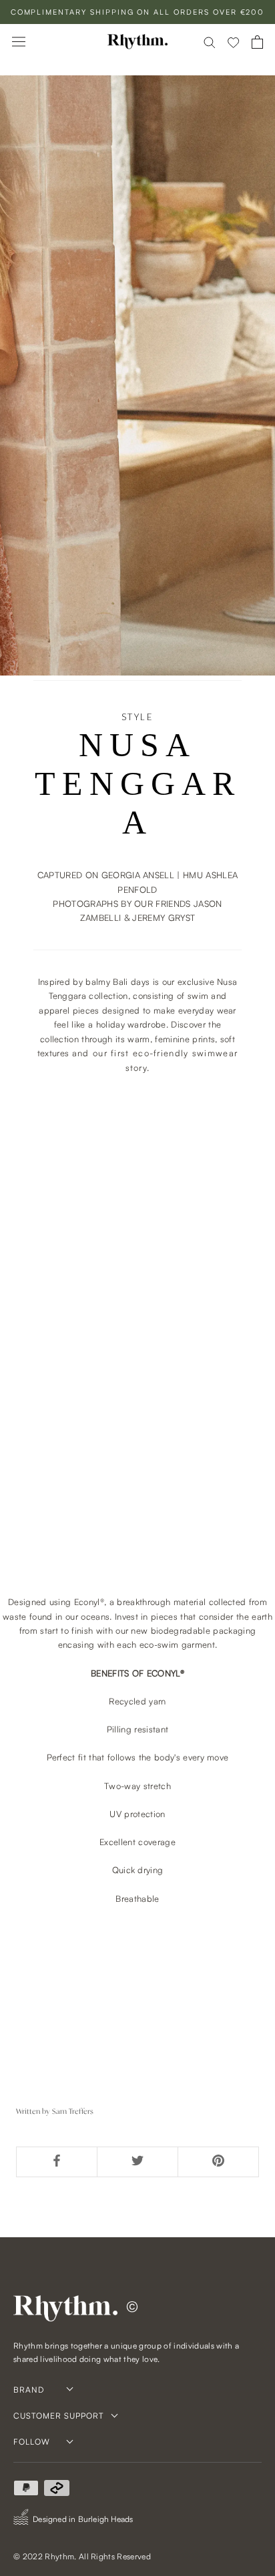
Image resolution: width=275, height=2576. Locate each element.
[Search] (210, 42)
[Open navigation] (19, 42)
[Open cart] (257, 42)
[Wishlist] (234, 42)
